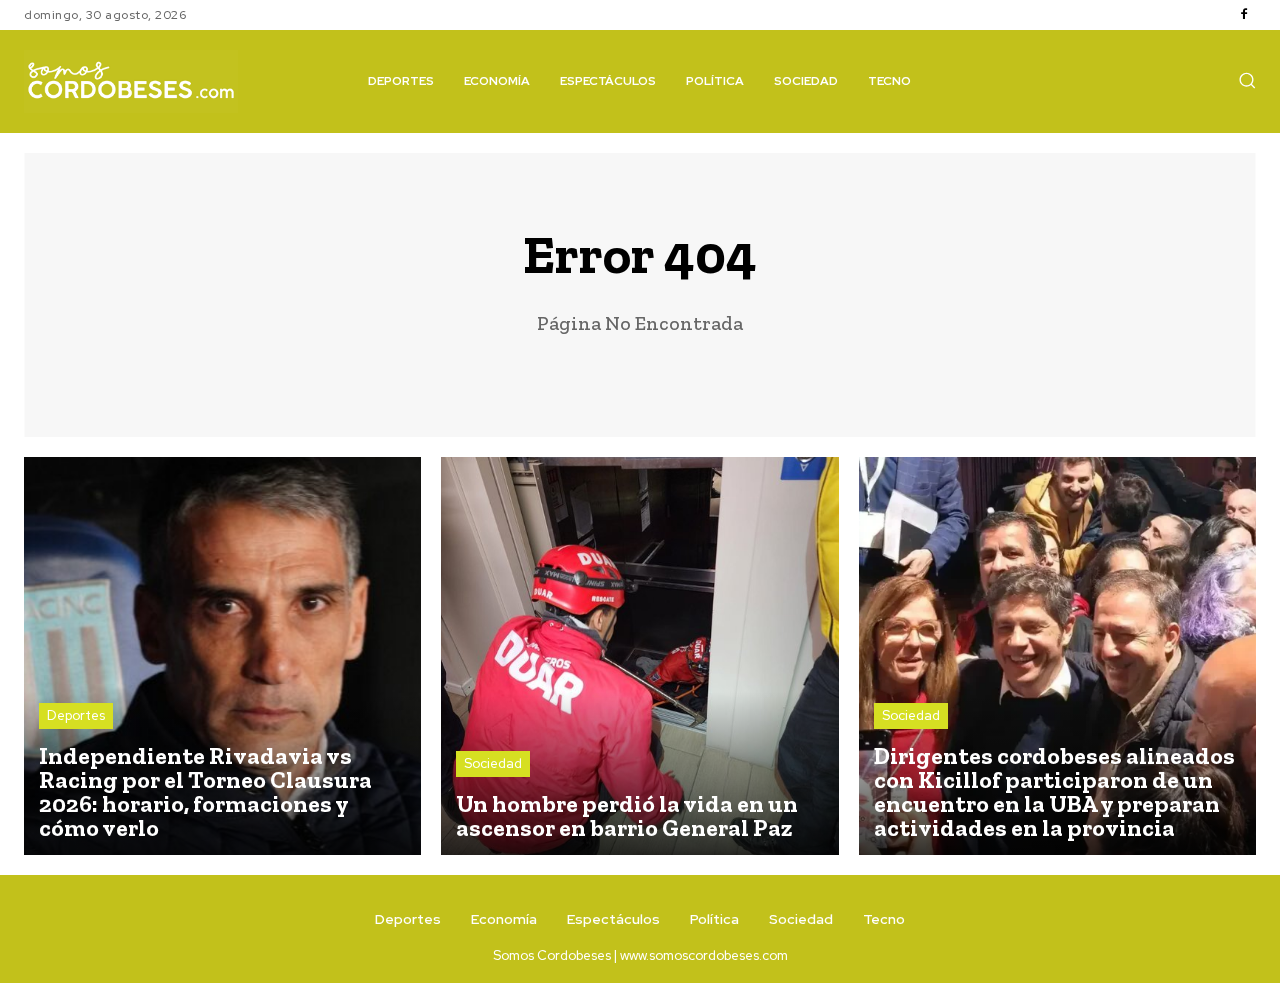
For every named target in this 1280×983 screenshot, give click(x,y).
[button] (1247, 80)
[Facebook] (1244, 15)
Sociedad (493, 763)
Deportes (76, 715)
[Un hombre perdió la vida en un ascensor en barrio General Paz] (639, 655)
